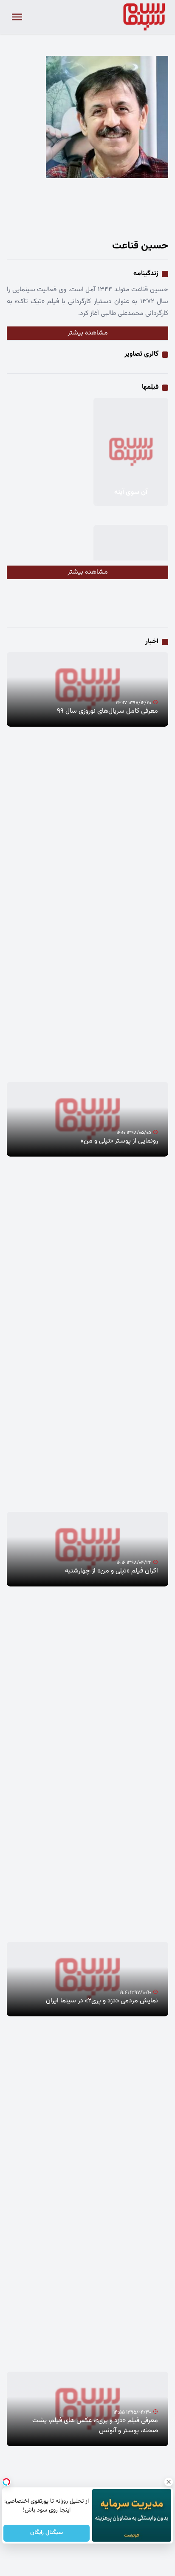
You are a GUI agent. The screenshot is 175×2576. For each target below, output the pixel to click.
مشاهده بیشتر (88, 333)
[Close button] (169, 2482)
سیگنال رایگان (47, 2533)
